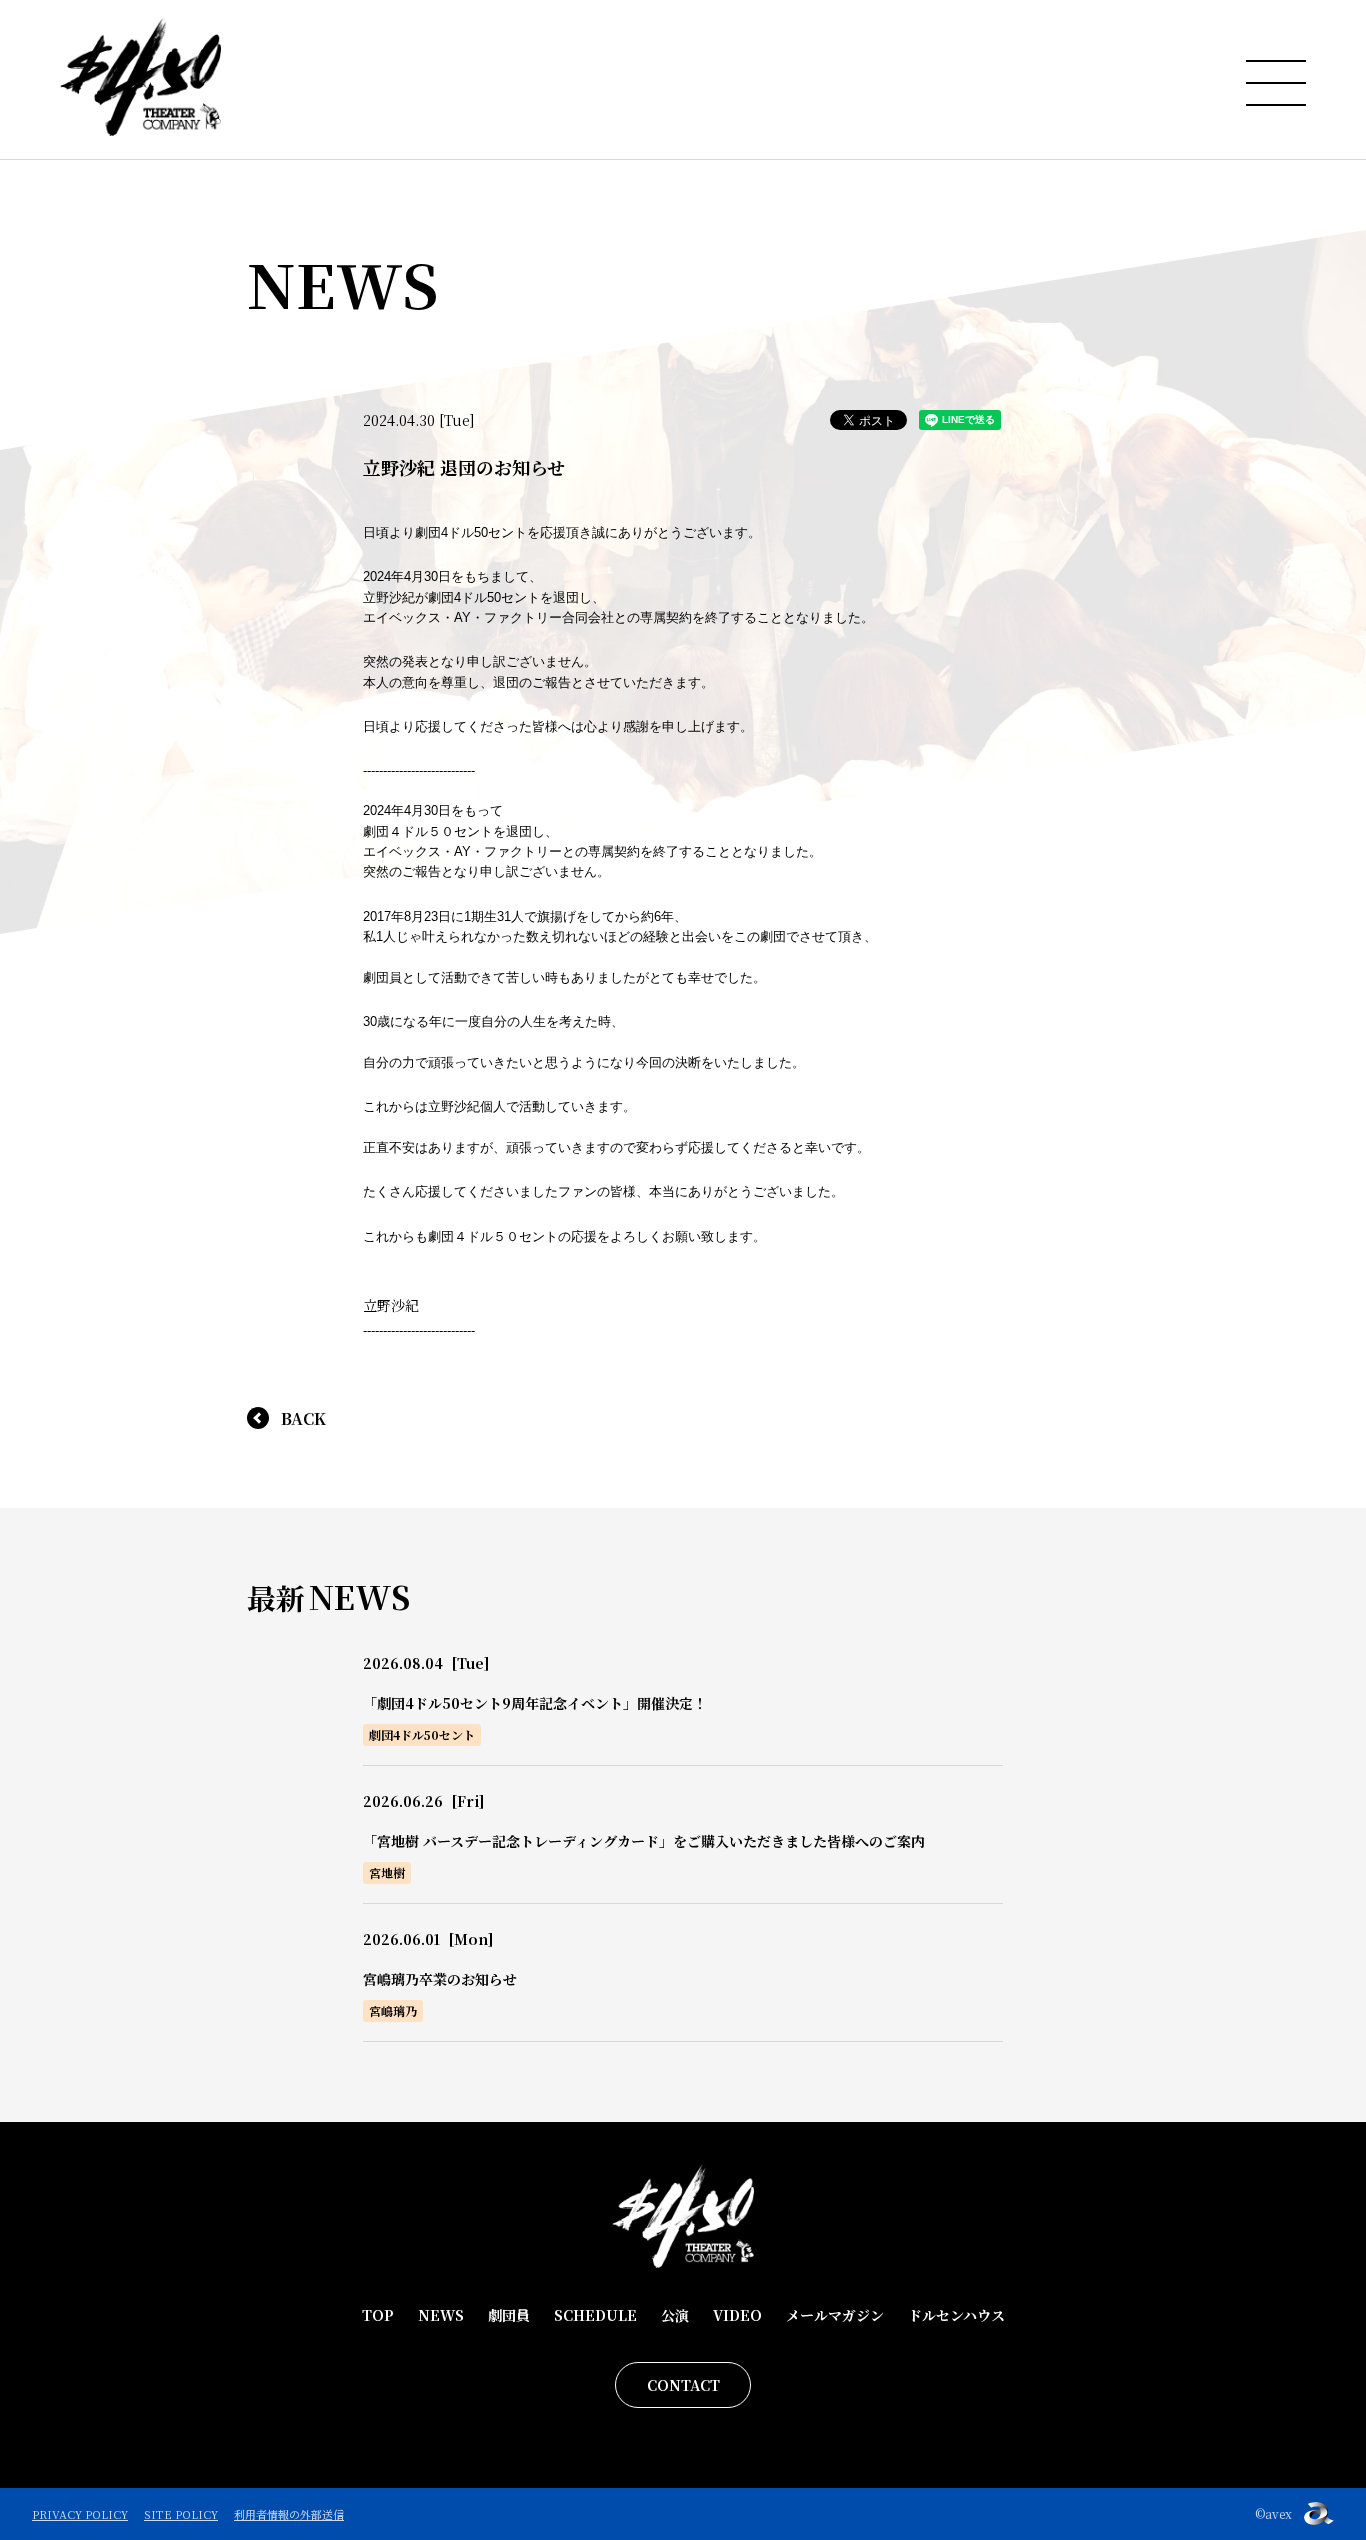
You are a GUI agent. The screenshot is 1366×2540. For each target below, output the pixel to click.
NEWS (441, 2315)
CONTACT (683, 2385)
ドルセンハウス (956, 2315)
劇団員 (509, 2315)
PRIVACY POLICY (80, 2514)
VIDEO (737, 2315)
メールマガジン (835, 2315)
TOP (378, 2315)
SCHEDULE (595, 2315)
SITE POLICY (181, 2514)
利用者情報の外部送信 (289, 2514)
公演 (675, 2315)
